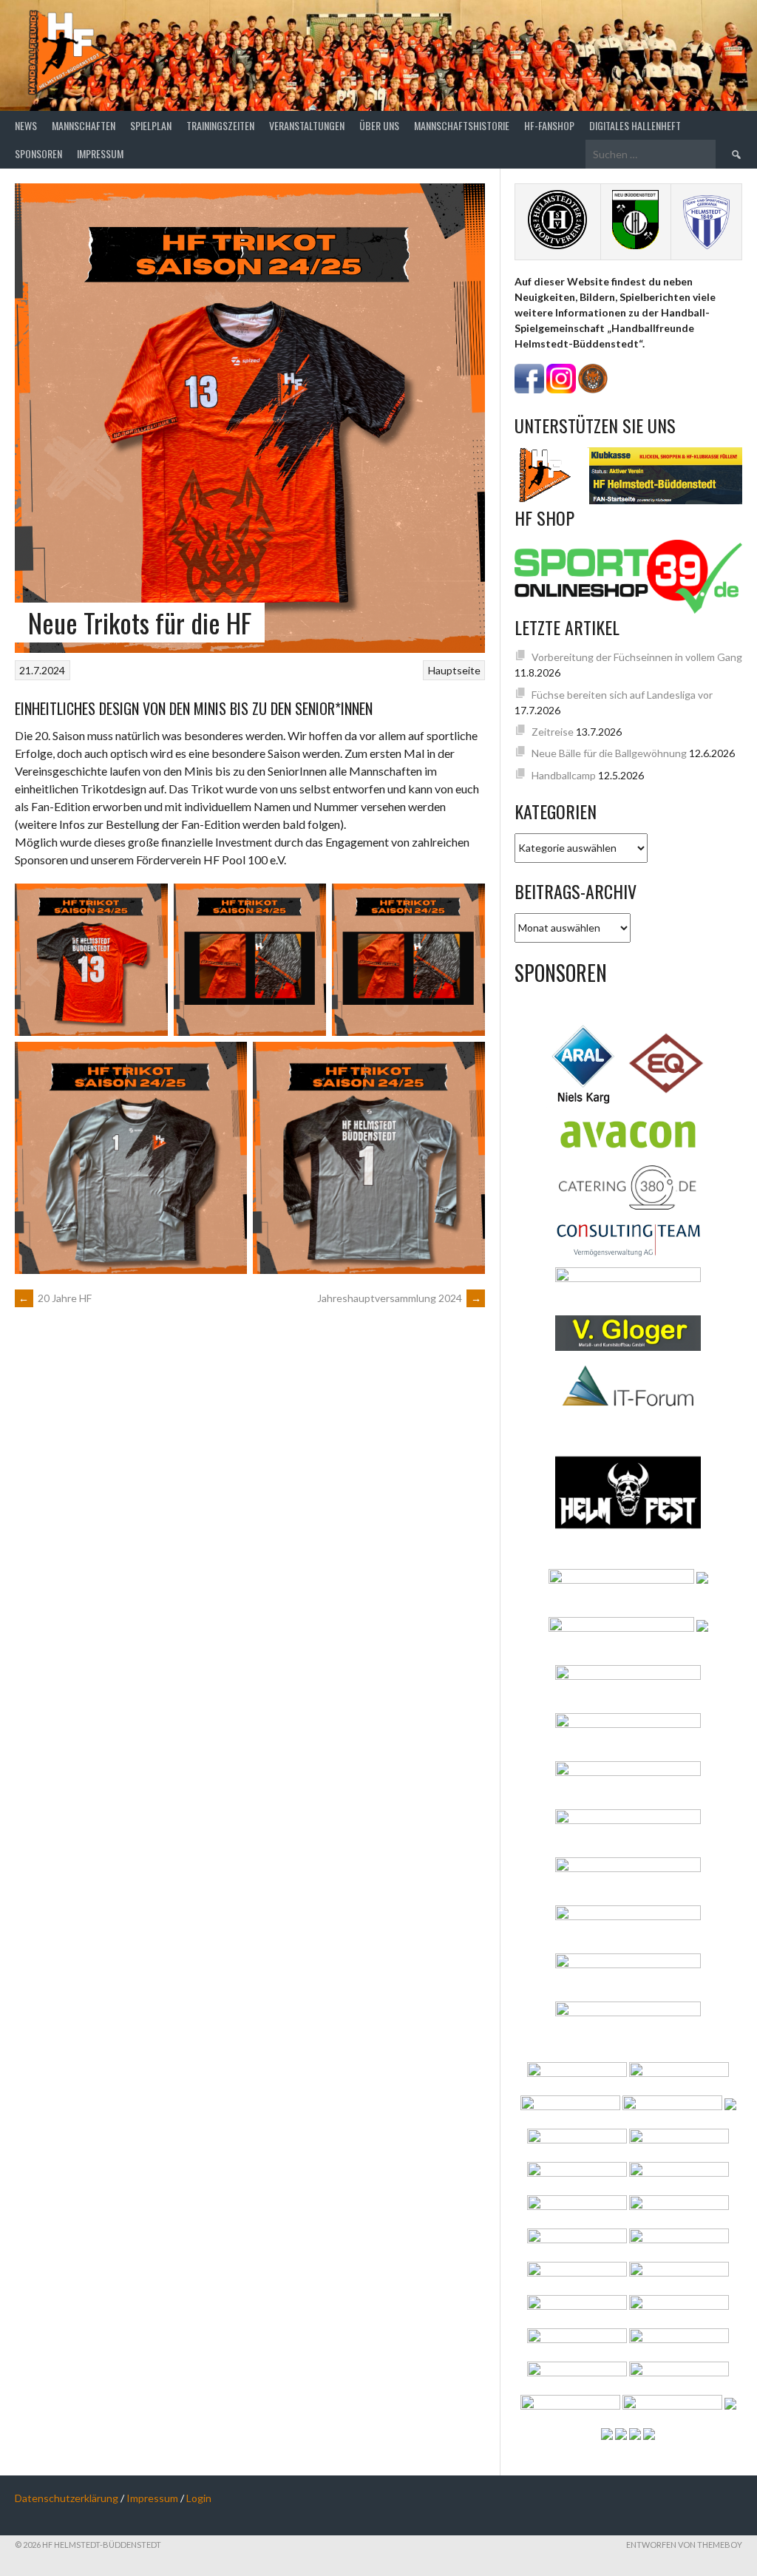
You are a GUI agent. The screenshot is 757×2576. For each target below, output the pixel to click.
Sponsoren (38, 153)
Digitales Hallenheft (635, 125)
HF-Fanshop (549, 125)
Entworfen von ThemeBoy (684, 2545)
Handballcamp (564, 775)
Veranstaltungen (307, 125)
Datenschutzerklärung (67, 2498)
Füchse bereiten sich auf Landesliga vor (622, 695)
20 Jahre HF (55, 1298)
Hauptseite (454, 670)
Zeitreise (553, 732)
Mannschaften (84, 125)
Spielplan (151, 125)
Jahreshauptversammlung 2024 (399, 1298)
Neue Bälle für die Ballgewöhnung (609, 753)
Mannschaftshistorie (462, 125)
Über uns (379, 125)
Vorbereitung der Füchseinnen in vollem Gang (637, 657)
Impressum (100, 153)
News (26, 125)
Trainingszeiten (220, 125)
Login (199, 2498)
